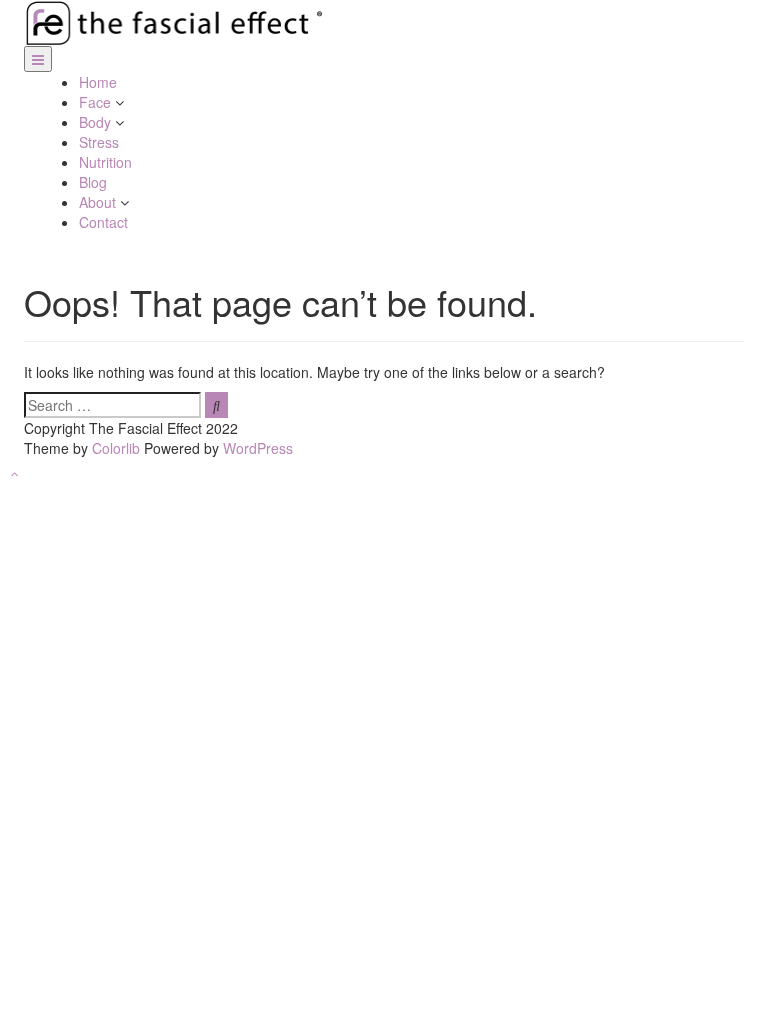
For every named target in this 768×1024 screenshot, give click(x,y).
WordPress (258, 448)
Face (97, 102)
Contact (103, 222)
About (99, 202)
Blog (93, 182)
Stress (99, 142)
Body (97, 122)
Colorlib (116, 448)
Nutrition (105, 162)
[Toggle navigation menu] (38, 59)
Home (98, 82)
